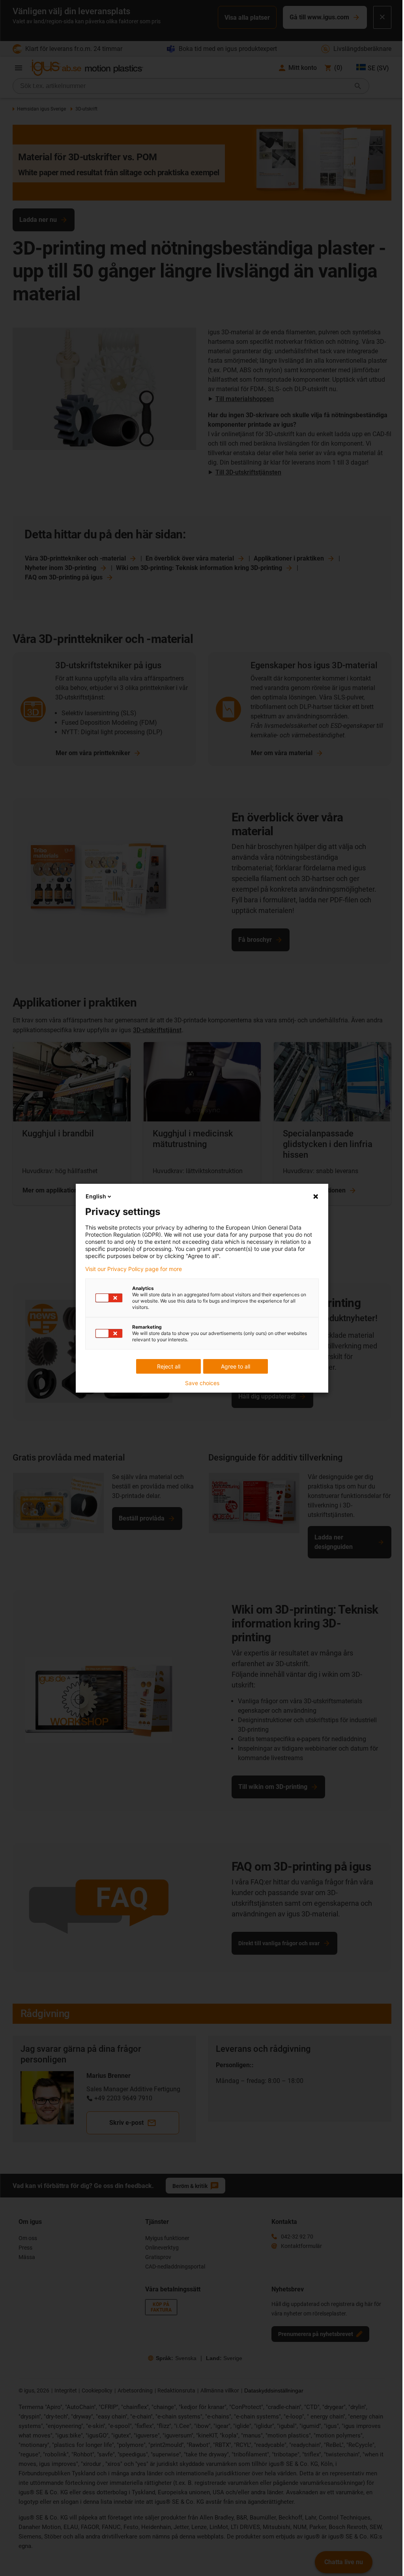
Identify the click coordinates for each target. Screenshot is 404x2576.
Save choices (202, 1383)
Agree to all (236, 1366)
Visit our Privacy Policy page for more (134, 1269)
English (96, 1196)
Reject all (169, 1366)
